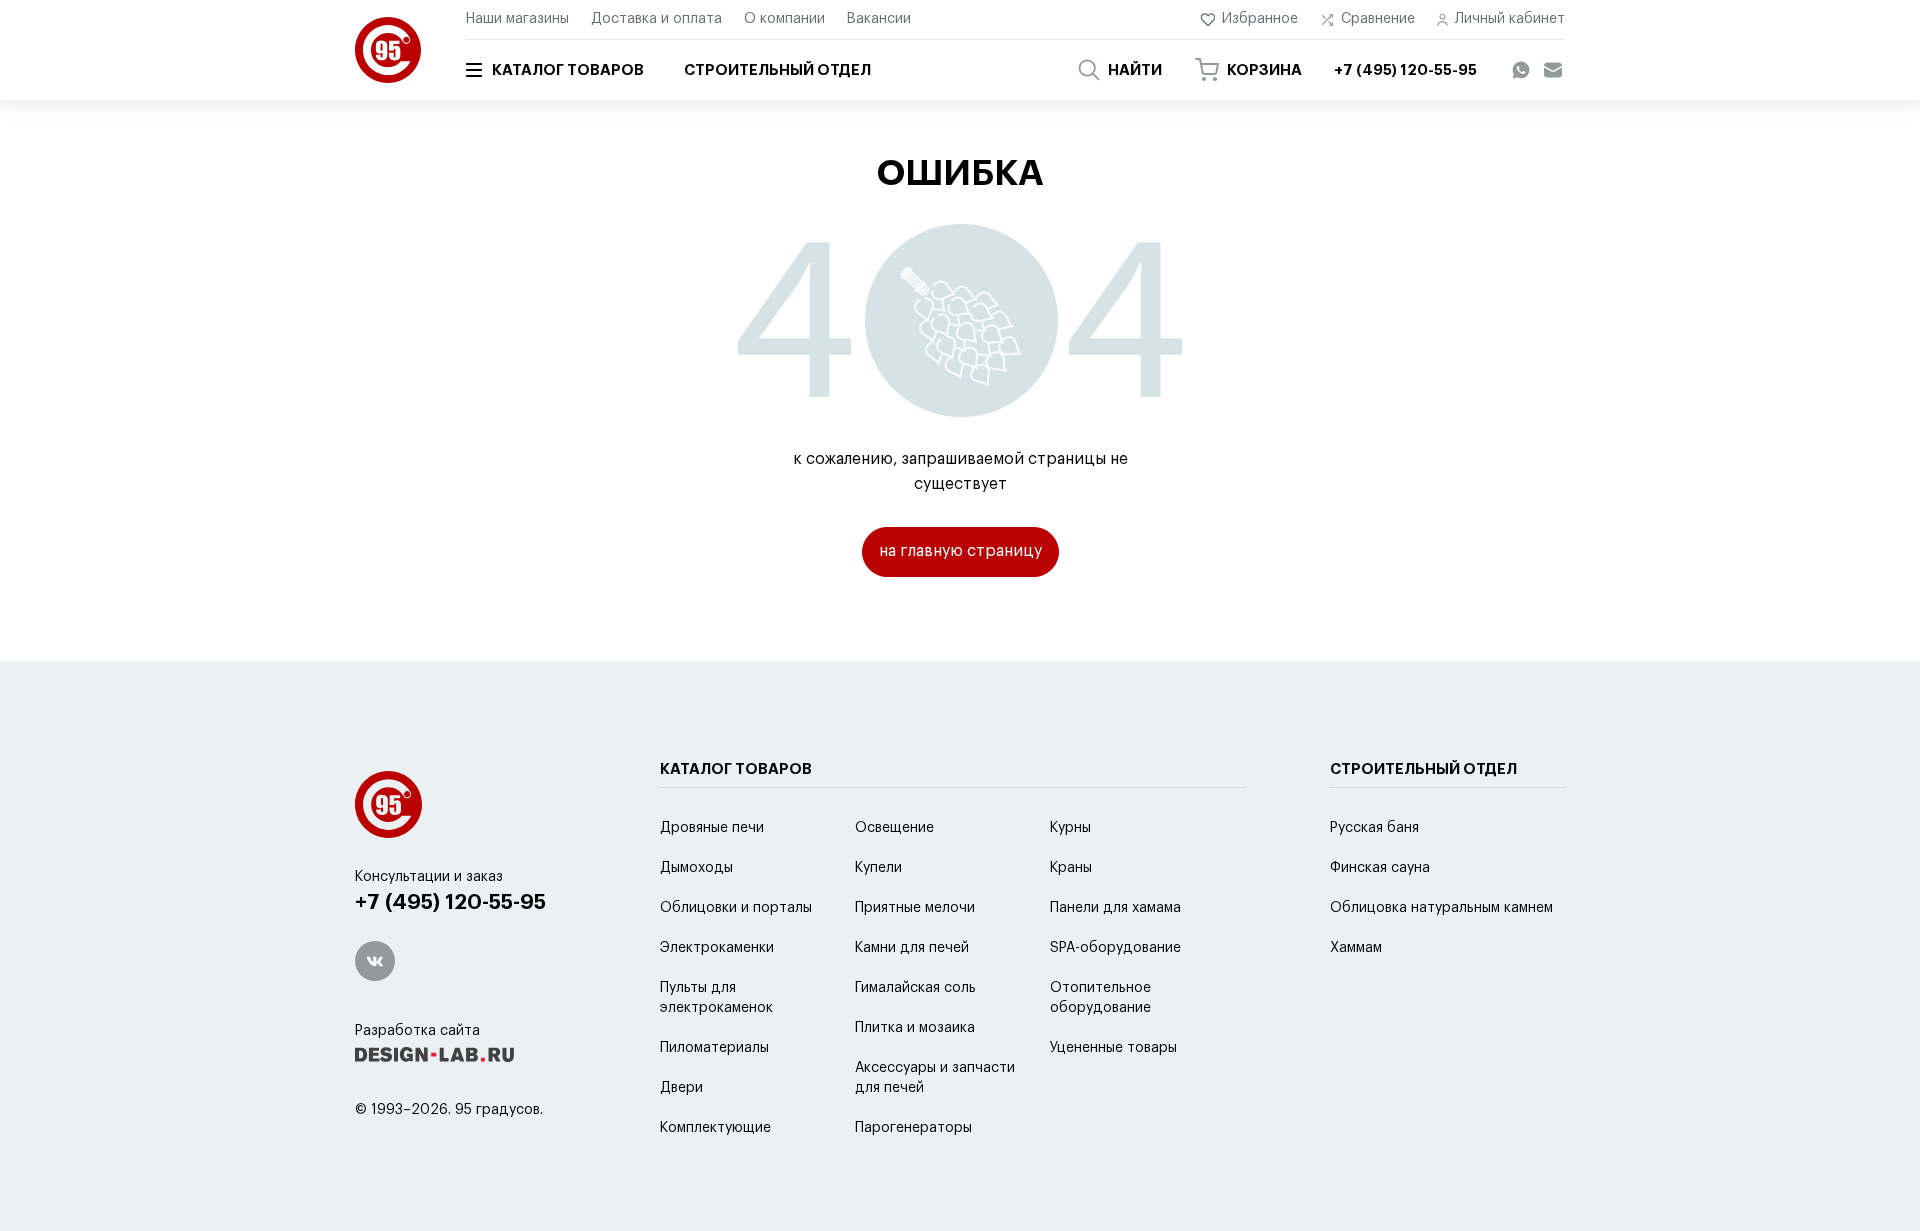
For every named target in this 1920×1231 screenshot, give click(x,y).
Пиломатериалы (714, 1048)
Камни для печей (912, 948)
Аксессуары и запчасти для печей (935, 1078)
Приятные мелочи (915, 908)
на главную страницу (960, 551)
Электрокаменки (717, 948)
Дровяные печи (712, 828)
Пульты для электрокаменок (716, 998)
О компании (784, 19)
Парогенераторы (913, 1128)
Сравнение (1378, 19)
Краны (1071, 868)
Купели (878, 868)
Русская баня (1374, 828)
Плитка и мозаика (915, 1028)
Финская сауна (1380, 868)
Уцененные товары (1113, 1048)
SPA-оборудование (1115, 948)
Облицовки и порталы (736, 908)
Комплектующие (715, 1128)
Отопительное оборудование (1100, 998)
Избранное (1260, 19)
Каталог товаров (568, 70)
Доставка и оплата (656, 19)
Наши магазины (517, 19)
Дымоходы (696, 868)
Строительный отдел (777, 70)
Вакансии (879, 19)
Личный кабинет (1510, 19)
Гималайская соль (915, 988)
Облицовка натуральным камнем (1441, 908)
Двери (681, 1088)
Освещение (894, 828)
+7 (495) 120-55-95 (450, 902)
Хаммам (1356, 948)
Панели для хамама (1115, 908)
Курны (1070, 828)
